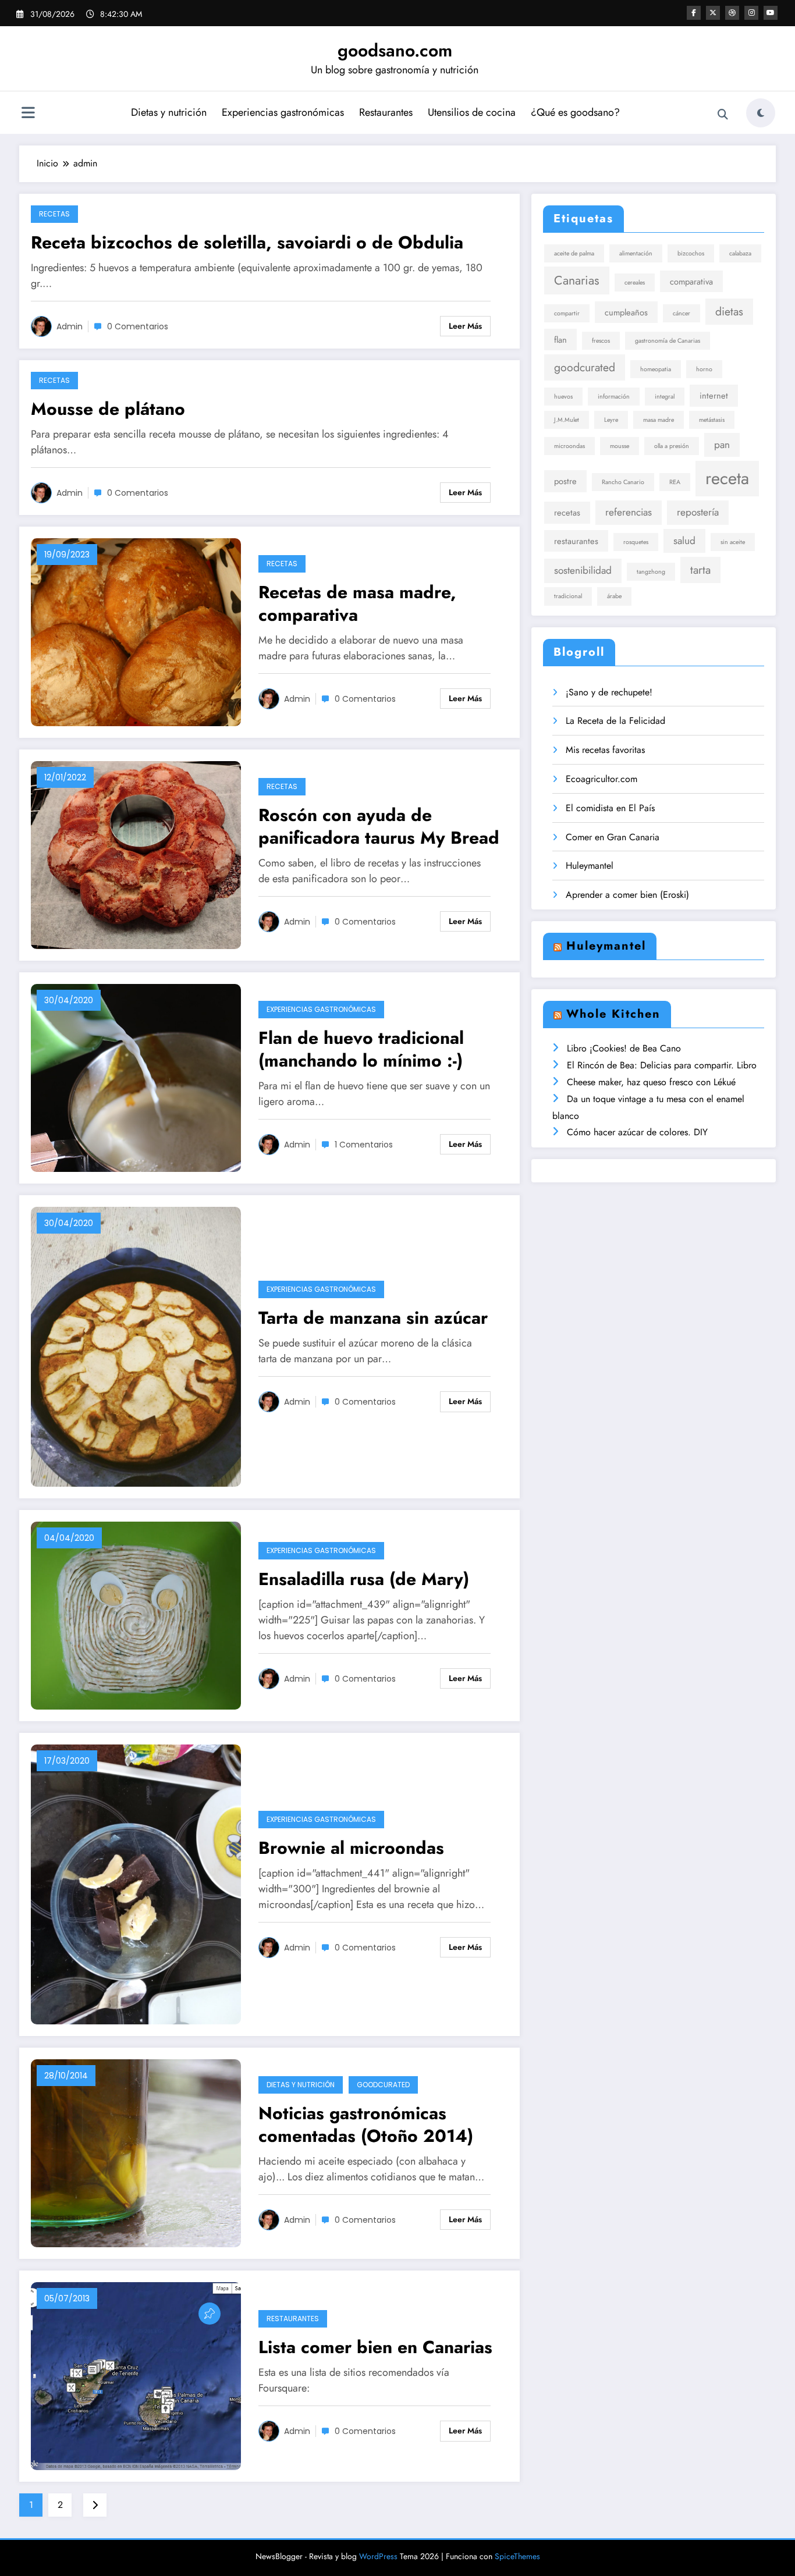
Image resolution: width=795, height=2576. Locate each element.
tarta (700, 570)
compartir (567, 313)
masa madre (659, 420)
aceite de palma (574, 253)
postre (565, 481)
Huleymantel (590, 866)
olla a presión (672, 446)
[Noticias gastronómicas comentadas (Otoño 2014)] (136, 2152)
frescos (601, 341)
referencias (629, 512)
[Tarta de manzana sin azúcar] (136, 1346)
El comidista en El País (610, 808)
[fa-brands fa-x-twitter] (713, 13)
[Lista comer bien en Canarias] (136, 2375)
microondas (569, 446)
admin (70, 326)
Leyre (611, 420)
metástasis (712, 420)
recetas (567, 512)
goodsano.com (395, 50)
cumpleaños (626, 312)
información (614, 397)
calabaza (740, 253)
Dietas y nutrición (169, 112)
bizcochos (691, 253)
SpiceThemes (517, 2556)
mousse (620, 446)
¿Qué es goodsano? (575, 112)
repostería (698, 512)
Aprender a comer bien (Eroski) (627, 895)
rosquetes (636, 542)
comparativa (691, 281)
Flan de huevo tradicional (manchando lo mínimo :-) (361, 1049)
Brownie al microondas (351, 1848)
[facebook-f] (694, 13)
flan (560, 340)
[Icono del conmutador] (28, 114)
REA (675, 482)
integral (665, 397)
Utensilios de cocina (472, 112)
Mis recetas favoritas (605, 750)
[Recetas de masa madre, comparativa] (136, 631)
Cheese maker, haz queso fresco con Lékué (651, 1082)
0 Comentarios (138, 326)
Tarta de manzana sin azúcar (373, 1318)
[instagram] (751, 13)
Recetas (54, 214)
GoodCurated (383, 2085)
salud (684, 541)
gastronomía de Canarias (668, 341)
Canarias (577, 280)
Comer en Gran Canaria (613, 837)
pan (722, 445)
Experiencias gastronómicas (283, 112)
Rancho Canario (623, 482)
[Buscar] (723, 115)
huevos (563, 397)
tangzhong (651, 572)
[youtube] (771, 13)
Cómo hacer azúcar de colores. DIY (637, 1132)
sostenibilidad (583, 570)
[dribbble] (732, 13)
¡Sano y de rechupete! (609, 692)
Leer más (465, 326)
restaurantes (576, 541)
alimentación (636, 253)
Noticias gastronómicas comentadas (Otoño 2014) (366, 2124)
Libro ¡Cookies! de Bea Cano (624, 1048)
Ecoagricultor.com (601, 779)
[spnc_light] (761, 113)
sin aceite (733, 542)
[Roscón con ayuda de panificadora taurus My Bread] (136, 854)
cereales (635, 283)
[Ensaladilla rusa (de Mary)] (136, 1614)
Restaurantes (386, 112)
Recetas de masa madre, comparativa (357, 603)
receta (727, 478)
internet (714, 395)
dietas (729, 311)
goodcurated (585, 367)
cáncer (682, 313)
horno (704, 369)
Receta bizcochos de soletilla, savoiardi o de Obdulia (247, 242)
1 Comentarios (364, 1145)
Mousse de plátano (108, 409)
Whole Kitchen (613, 1014)
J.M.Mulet (567, 420)
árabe (614, 596)
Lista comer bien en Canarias (375, 2347)
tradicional (568, 596)
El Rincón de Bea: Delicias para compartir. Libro (662, 1065)
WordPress (378, 2556)
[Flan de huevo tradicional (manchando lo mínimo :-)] (136, 1077)
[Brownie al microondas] (136, 1883)
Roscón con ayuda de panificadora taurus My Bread (379, 826)
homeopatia (656, 369)
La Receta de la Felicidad (615, 721)
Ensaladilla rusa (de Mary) (364, 1579)
